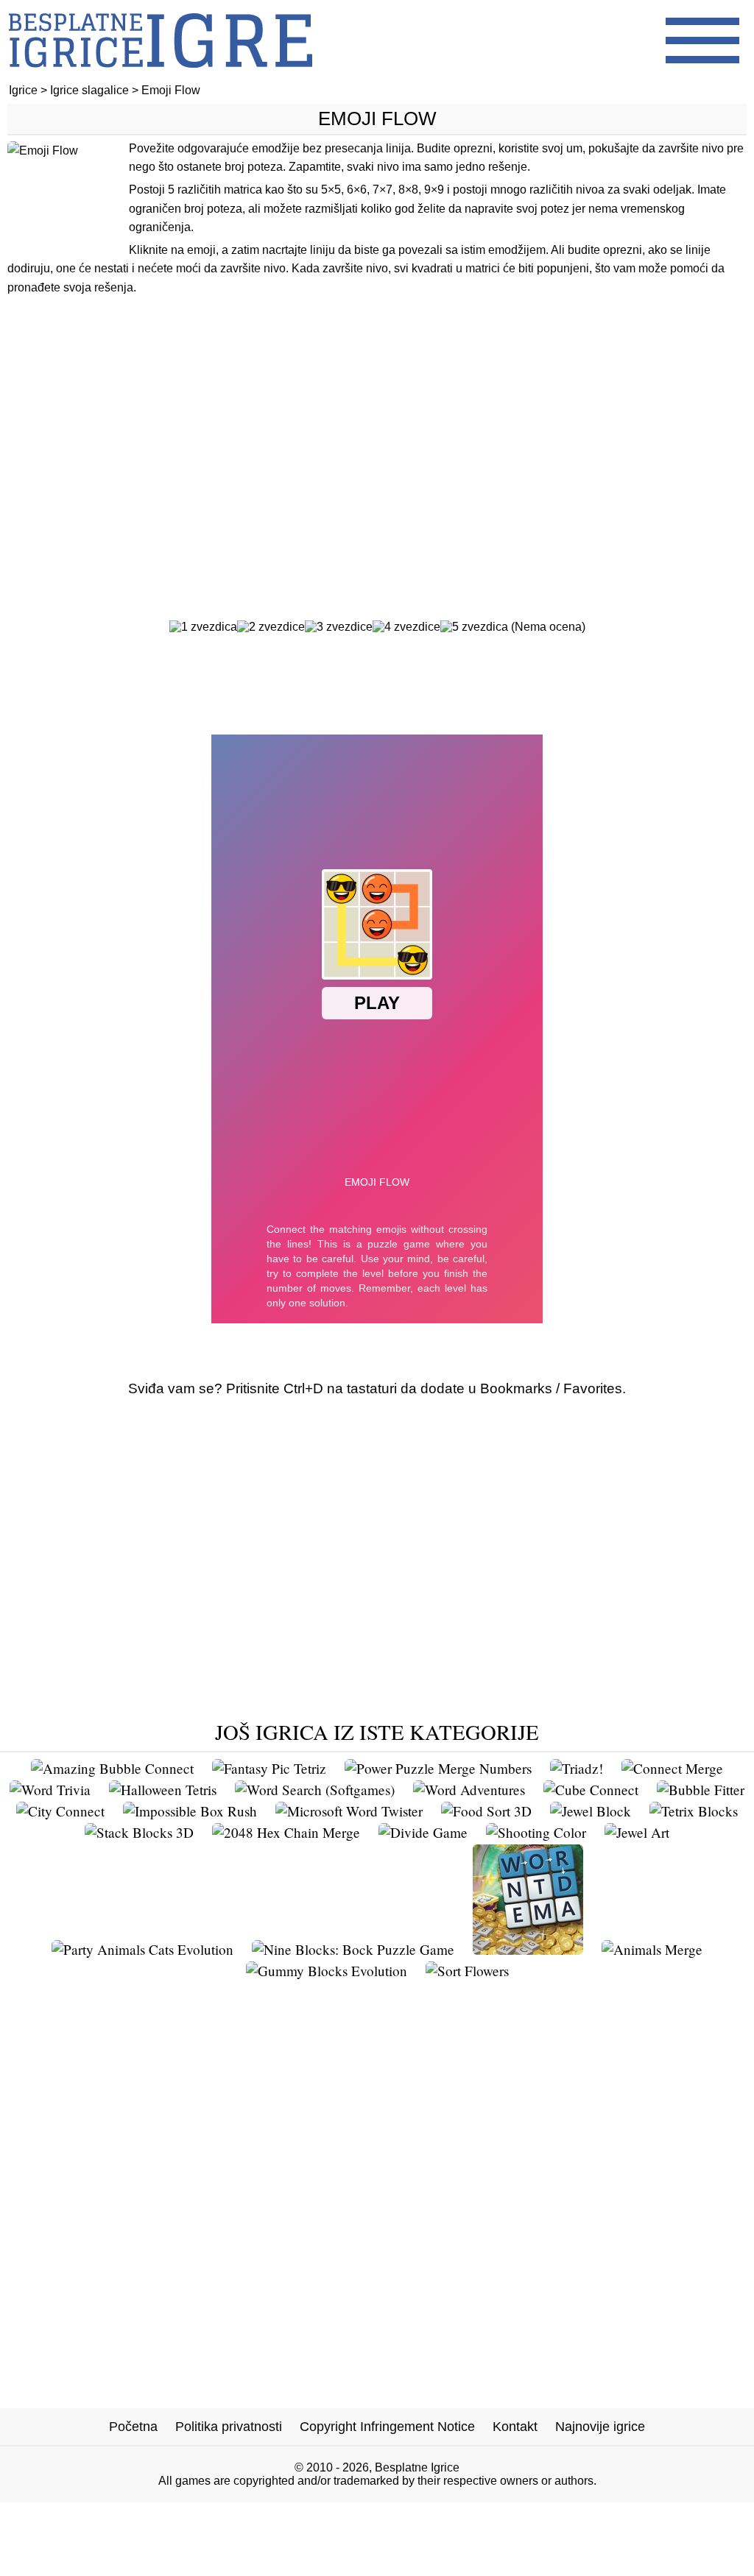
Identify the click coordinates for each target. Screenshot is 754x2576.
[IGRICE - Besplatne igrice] (161, 77)
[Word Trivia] (50, 1790)
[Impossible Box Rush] (190, 1811)
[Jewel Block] (591, 1811)
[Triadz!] (577, 1768)
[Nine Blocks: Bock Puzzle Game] (353, 1949)
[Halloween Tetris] (163, 1790)
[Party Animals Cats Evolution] (142, 1949)
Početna (133, 2427)
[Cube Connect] (591, 1790)
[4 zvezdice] (406, 627)
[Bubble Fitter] (701, 1790)
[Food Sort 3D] (486, 1811)
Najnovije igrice (600, 2427)
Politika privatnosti (229, 2427)
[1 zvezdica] (203, 627)
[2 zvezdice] (271, 627)
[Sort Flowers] (467, 1971)
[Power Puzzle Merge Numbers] (438, 1768)
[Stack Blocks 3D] (139, 1832)
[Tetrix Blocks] (694, 1811)
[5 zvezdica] (474, 627)
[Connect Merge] (672, 1768)
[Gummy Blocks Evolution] (327, 1971)
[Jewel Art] (637, 1832)
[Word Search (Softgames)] (315, 1790)
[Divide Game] (423, 1832)
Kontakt (515, 2427)
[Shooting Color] (536, 1832)
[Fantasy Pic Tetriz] (269, 1768)
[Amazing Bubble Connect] (112, 1768)
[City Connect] (60, 1811)
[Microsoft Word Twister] (349, 1811)
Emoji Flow (377, 118)
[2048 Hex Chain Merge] (286, 1832)
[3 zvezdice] (339, 627)
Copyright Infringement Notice (387, 2427)
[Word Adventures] (469, 1790)
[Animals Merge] (652, 1949)
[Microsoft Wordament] (528, 1949)
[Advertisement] (377, 429)
